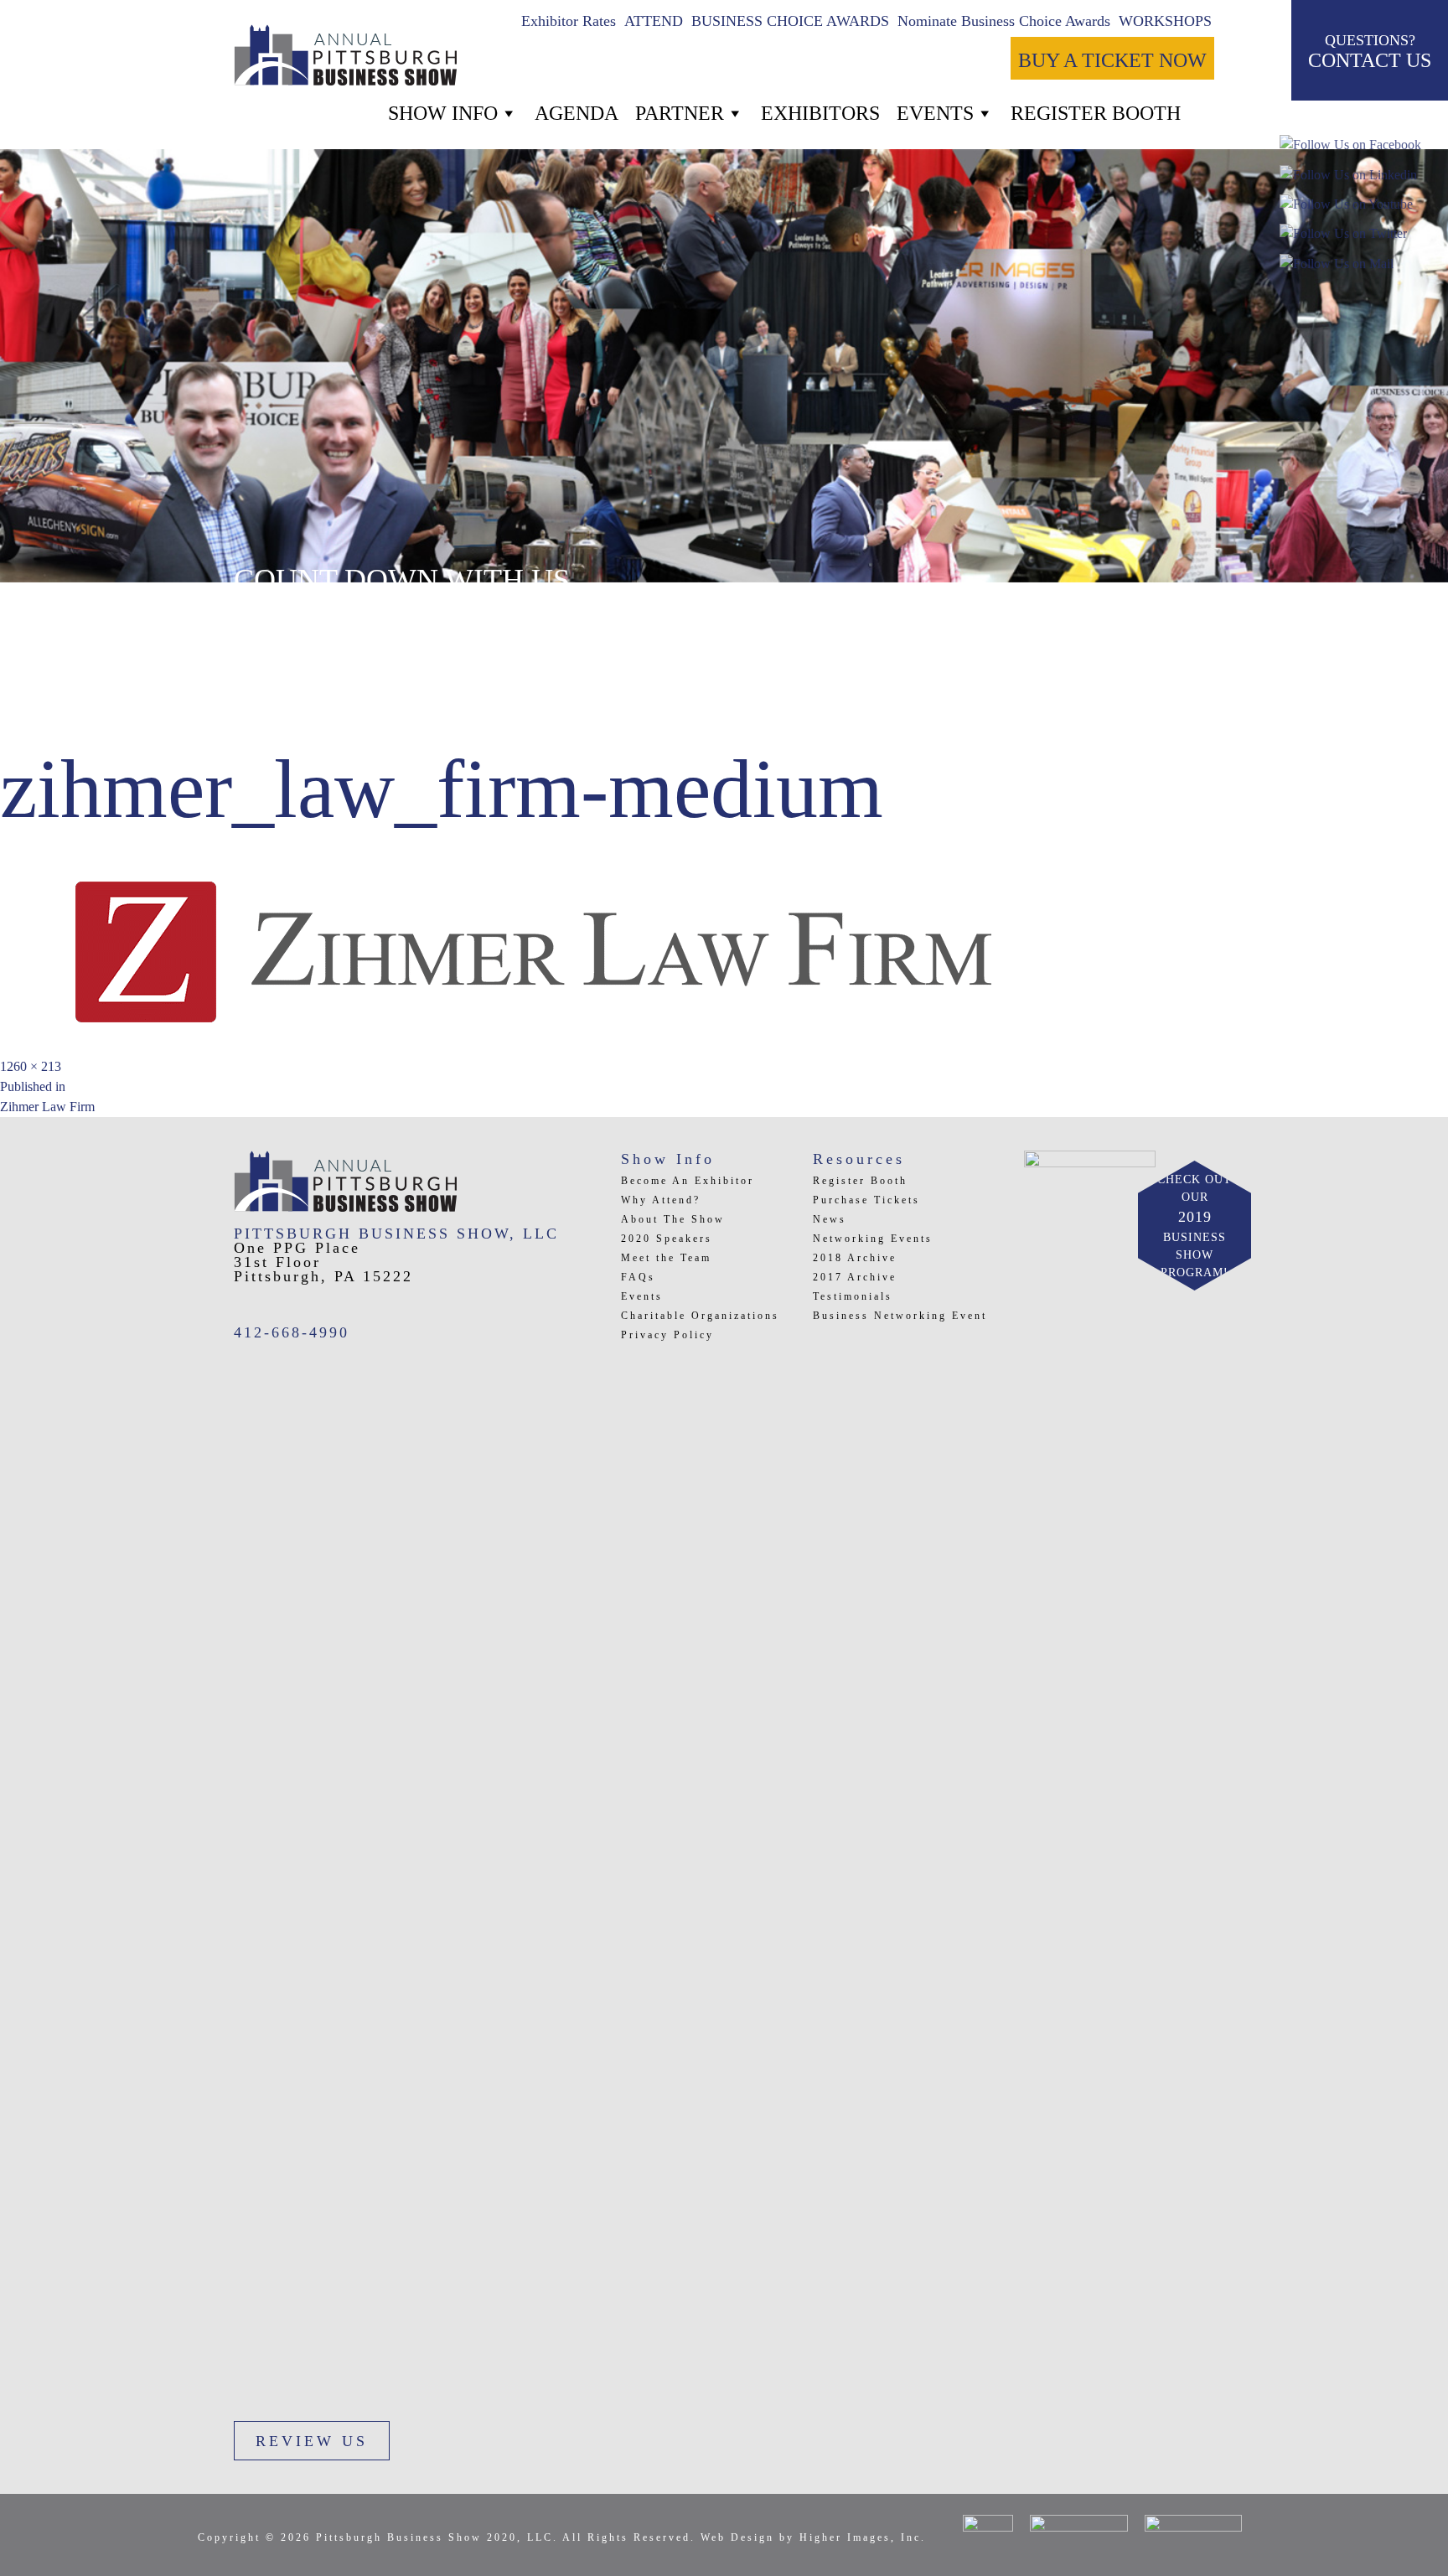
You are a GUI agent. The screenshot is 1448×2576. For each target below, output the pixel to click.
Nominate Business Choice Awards (1004, 21)
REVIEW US (312, 2441)
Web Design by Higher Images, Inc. (813, 2537)
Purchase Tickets (866, 1200)
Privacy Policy (667, 1335)
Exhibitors (820, 113)
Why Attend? (661, 1200)
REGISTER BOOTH (1096, 113)
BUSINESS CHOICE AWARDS (790, 21)
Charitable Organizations (700, 1316)
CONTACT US (1370, 52)
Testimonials (853, 1296)
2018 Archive (855, 1258)
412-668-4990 (292, 1332)
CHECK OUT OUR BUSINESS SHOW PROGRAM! (1195, 1226)
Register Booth (860, 1181)
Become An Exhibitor (688, 1181)
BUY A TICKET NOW (1112, 60)
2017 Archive (855, 1277)
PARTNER (680, 113)
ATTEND (654, 21)
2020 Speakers (667, 1239)
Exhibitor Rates (569, 21)
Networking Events (873, 1239)
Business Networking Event (900, 1316)
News (830, 1219)
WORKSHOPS (1165, 21)
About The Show (673, 1219)
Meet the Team (666, 1258)
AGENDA (577, 113)
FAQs (638, 1277)
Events (935, 113)
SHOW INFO (443, 113)
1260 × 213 (31, 1066)
